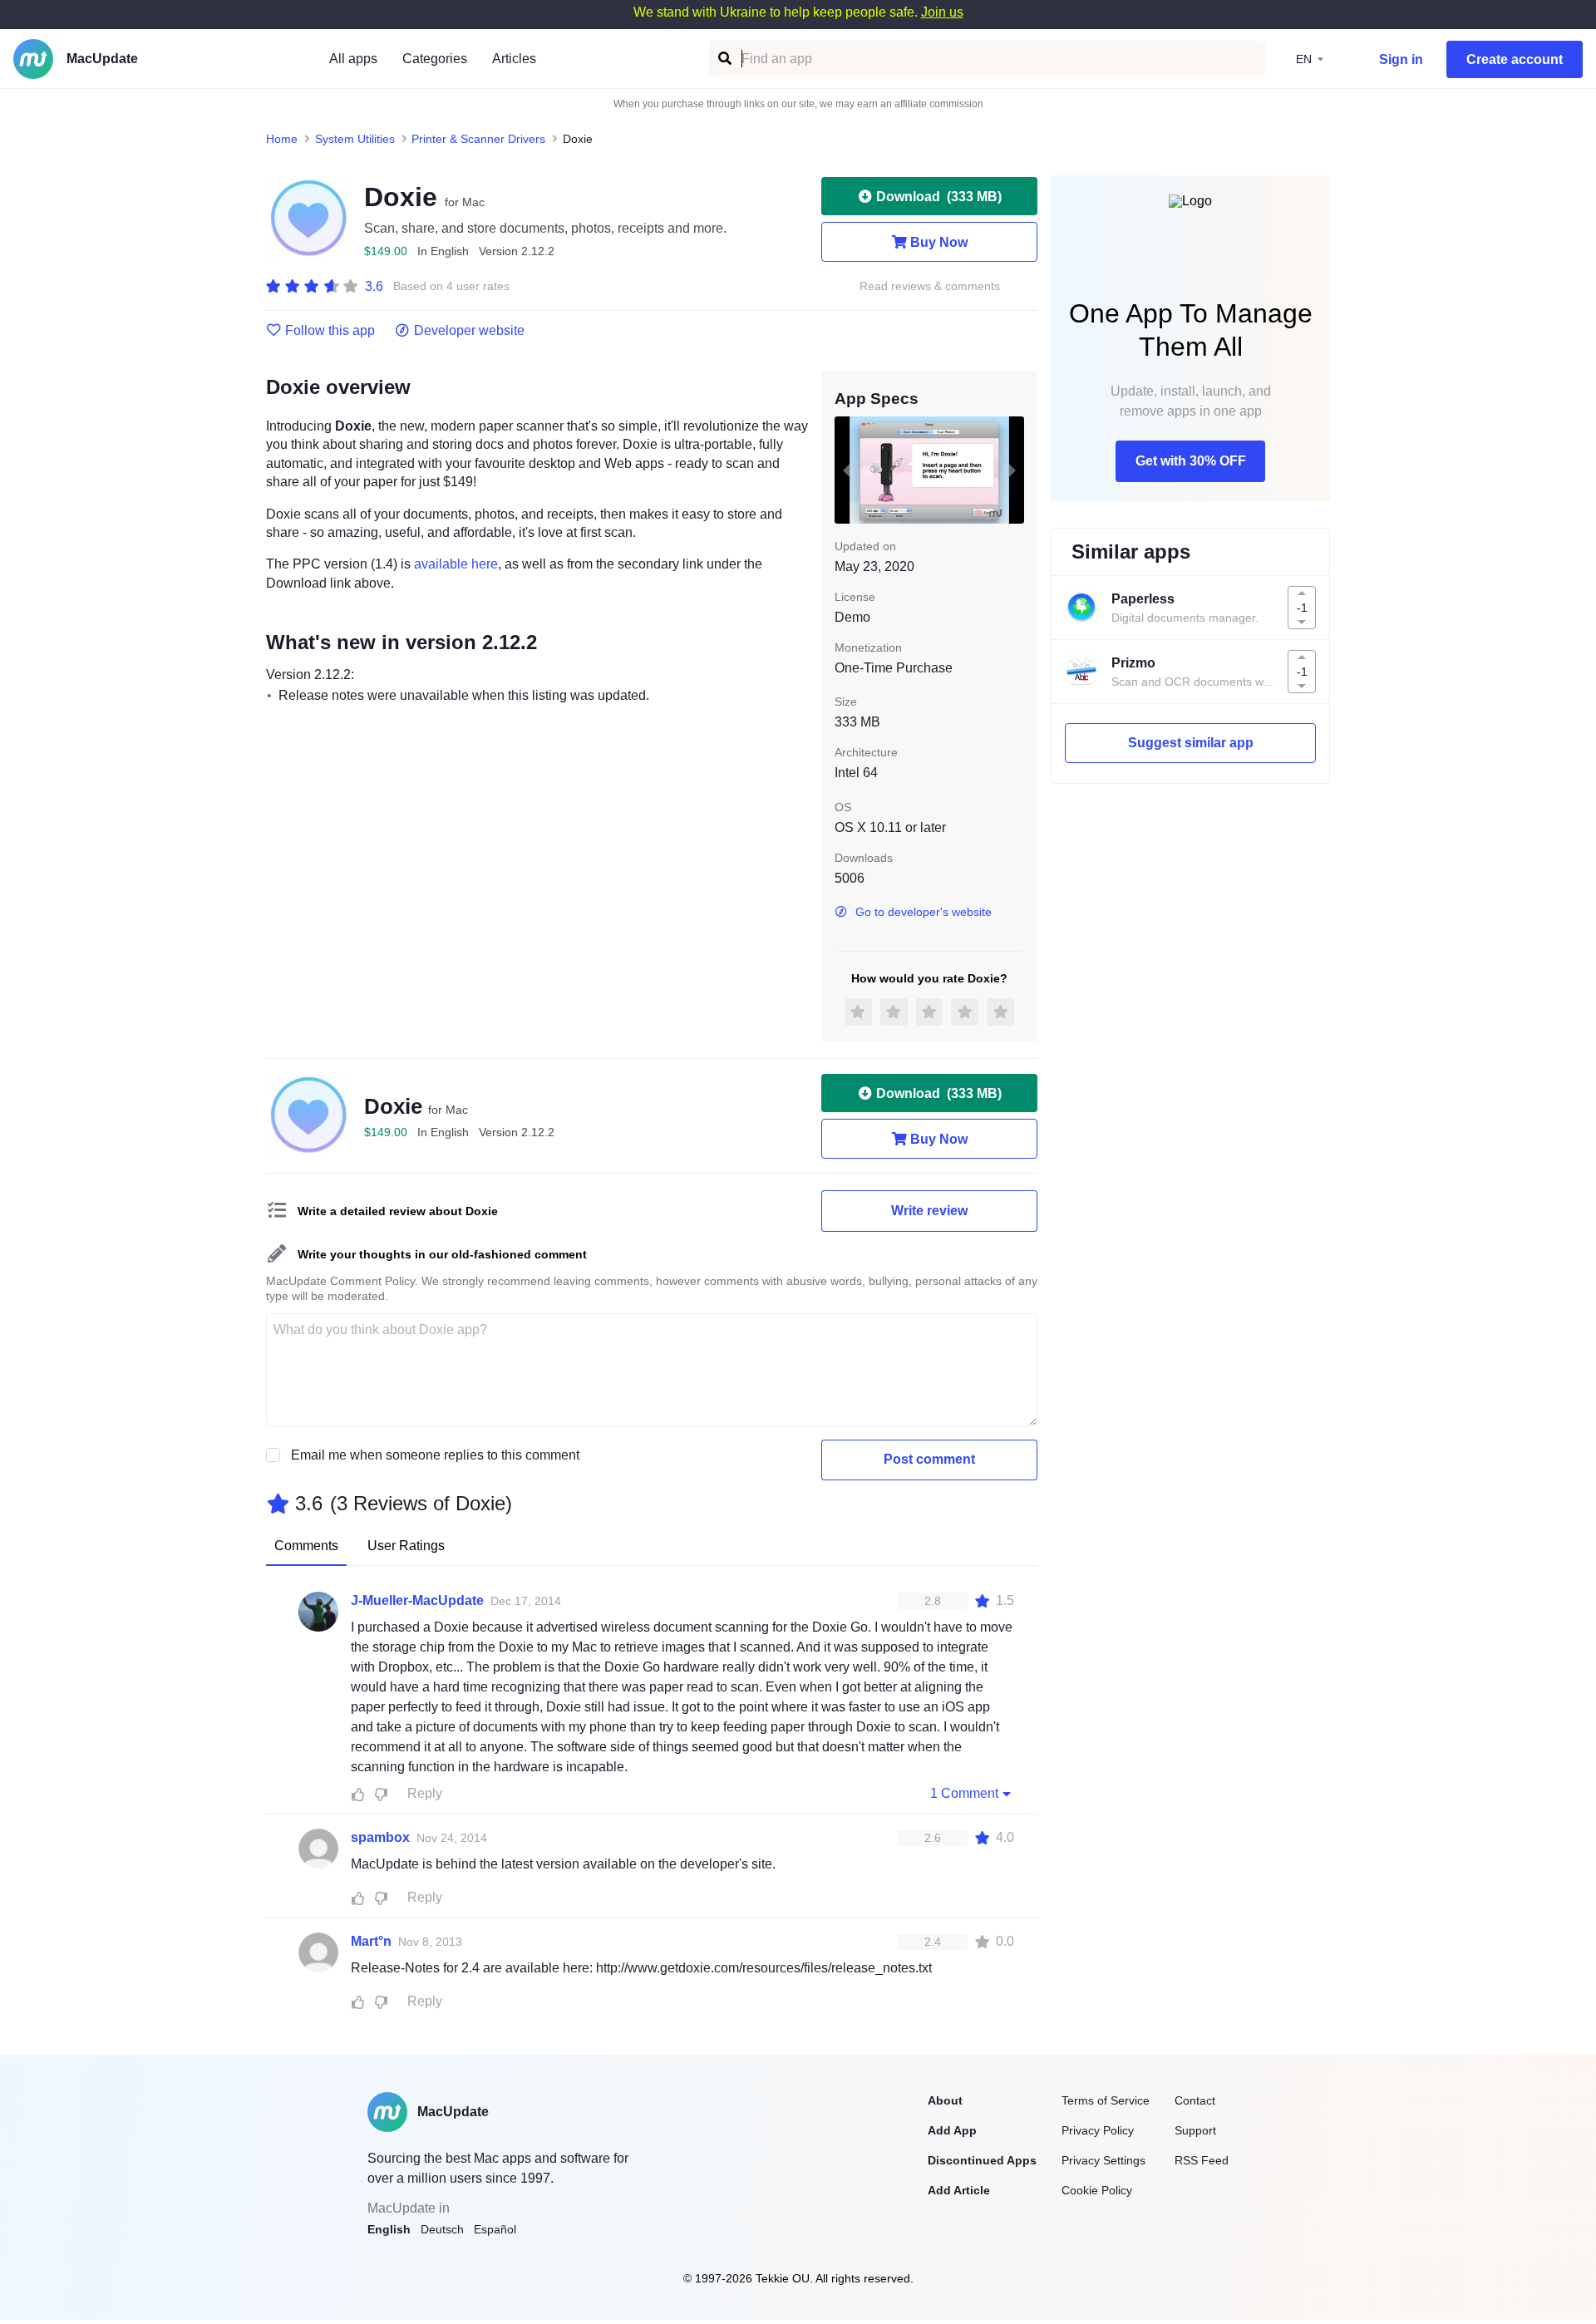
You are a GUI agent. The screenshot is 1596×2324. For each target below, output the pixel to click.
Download (939, 197)
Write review (929, 1211)
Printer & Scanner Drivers (478, 139)
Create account (1515, 59)
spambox (380, 1837)
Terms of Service (1106, 2100)
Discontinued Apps (982, 2160)
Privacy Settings (1103, 2160)
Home (282, 139)
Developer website (469, 331)
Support (1195, 2130)
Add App (952, 2130)
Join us (942, 12)
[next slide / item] (1012, 470)
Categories (435, 59)
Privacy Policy (1098, 2130)
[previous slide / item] (846, 470)
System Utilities (355, 139)
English (389, 2229)
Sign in (1401, 59)
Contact (1195, 2100)
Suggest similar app (1191, 743)
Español (495, 2229)
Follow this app (330, 331)
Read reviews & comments (930, 286)
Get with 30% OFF (1191, 461)
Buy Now (939, 242)
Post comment (929, 1459)
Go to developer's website (924, 912)
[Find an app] (724, 59)
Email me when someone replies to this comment (435, 1455)
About (945, 2100)
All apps (353, 59)
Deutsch (442, 2229)
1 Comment (964, 1793)
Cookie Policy (1097, 2190)
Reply (425, 1793)
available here (456, 564)
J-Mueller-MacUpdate (417, 1600)
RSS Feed (1202, 2160)
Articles (514, 59)
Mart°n (371, 1941)
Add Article (959, 2190)
